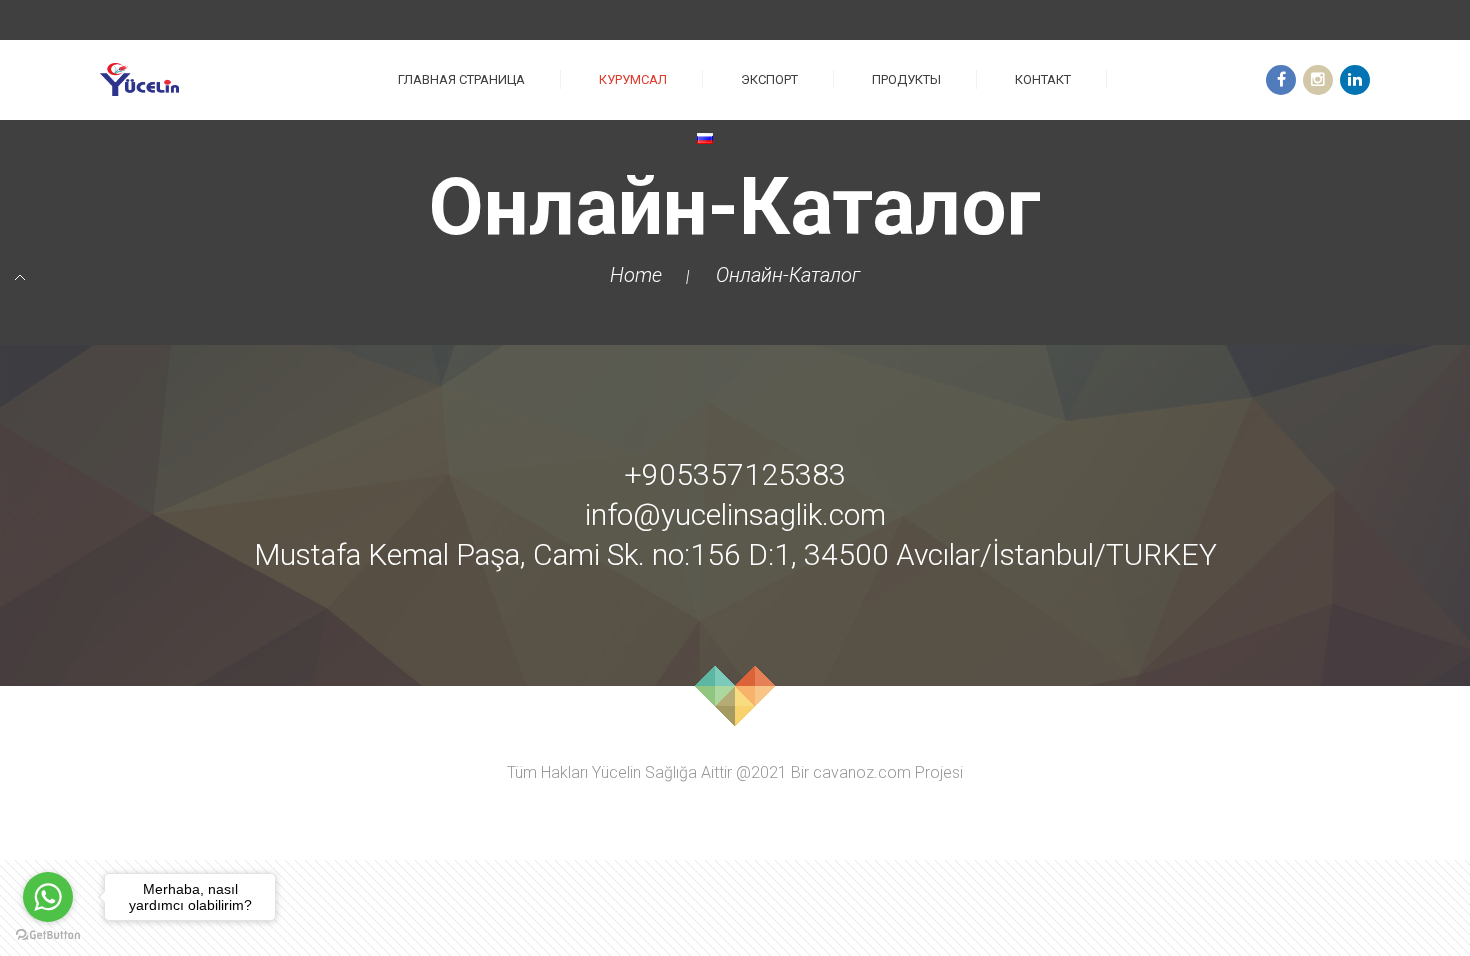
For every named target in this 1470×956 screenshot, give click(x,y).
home (636, 275)
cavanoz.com (862, 773)
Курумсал (633, 79)
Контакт (1043, 79)
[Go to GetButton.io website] (48, 935)
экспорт (769, 79)
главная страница (461, 79)
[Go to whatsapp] (48, 897)
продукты (906, 79)
